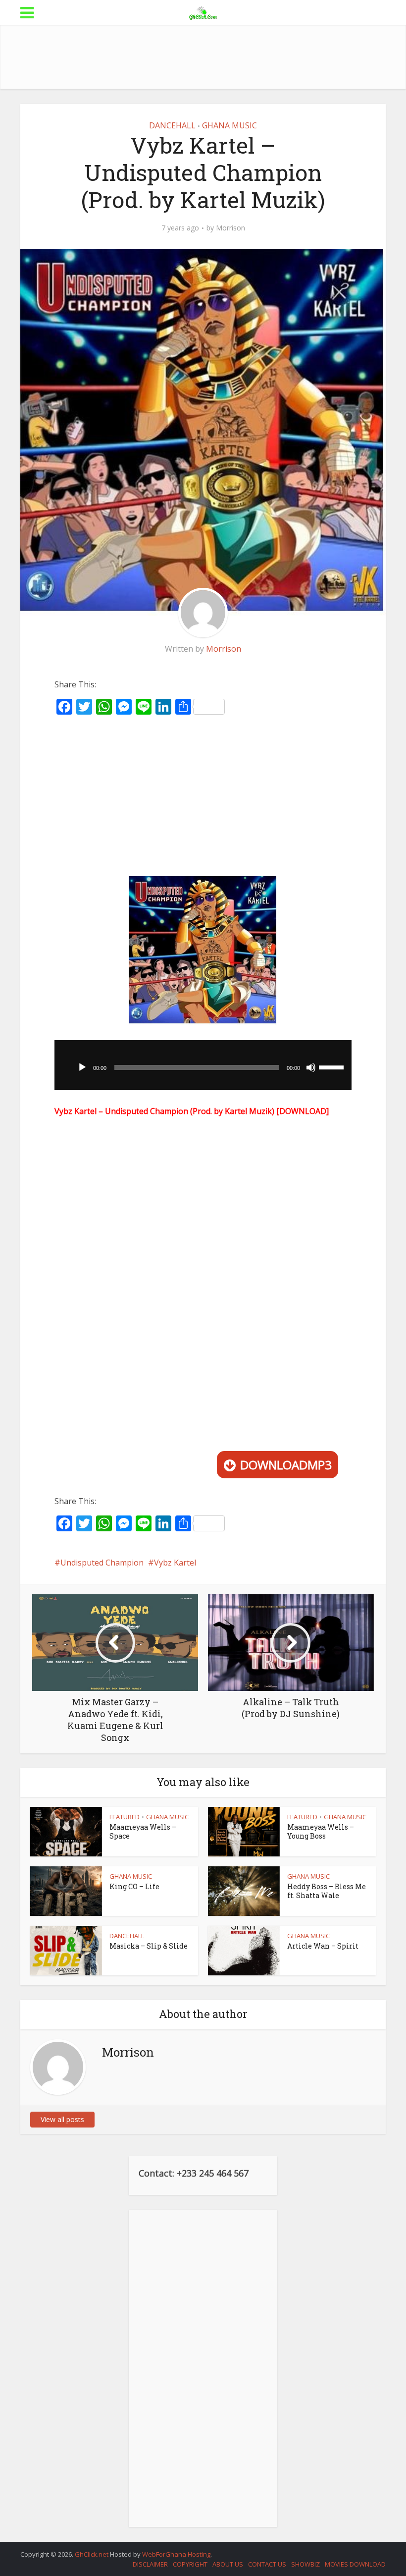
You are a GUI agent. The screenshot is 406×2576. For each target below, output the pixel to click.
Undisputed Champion (102, 1563)
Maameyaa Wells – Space (143, 1831)
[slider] (333, 1066)
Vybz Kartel (175, 1563)
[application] (203, 1065)
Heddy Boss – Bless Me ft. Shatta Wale (327, 1891)
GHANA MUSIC (229, 125)
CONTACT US (267, 2564)
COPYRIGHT (190, 2564)
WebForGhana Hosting (176, 2554)
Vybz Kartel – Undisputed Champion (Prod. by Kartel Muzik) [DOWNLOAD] (192, 1111)
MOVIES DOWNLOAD (355, 2564)
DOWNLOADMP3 (286, 1465)
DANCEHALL (172, 125)
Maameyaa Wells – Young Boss (321, 1831)
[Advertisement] (203, 57)
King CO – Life (134, 1886)
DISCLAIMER (150, 2564)
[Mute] (311, 1067)
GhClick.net (92, 2554)
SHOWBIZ (305, 2564)
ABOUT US (228, 2564)
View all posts (62, 2119)
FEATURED (125, 1817)
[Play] (82, 1067)
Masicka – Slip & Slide (149, 1946)
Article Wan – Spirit (323, 1946)
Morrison (230, 228)
